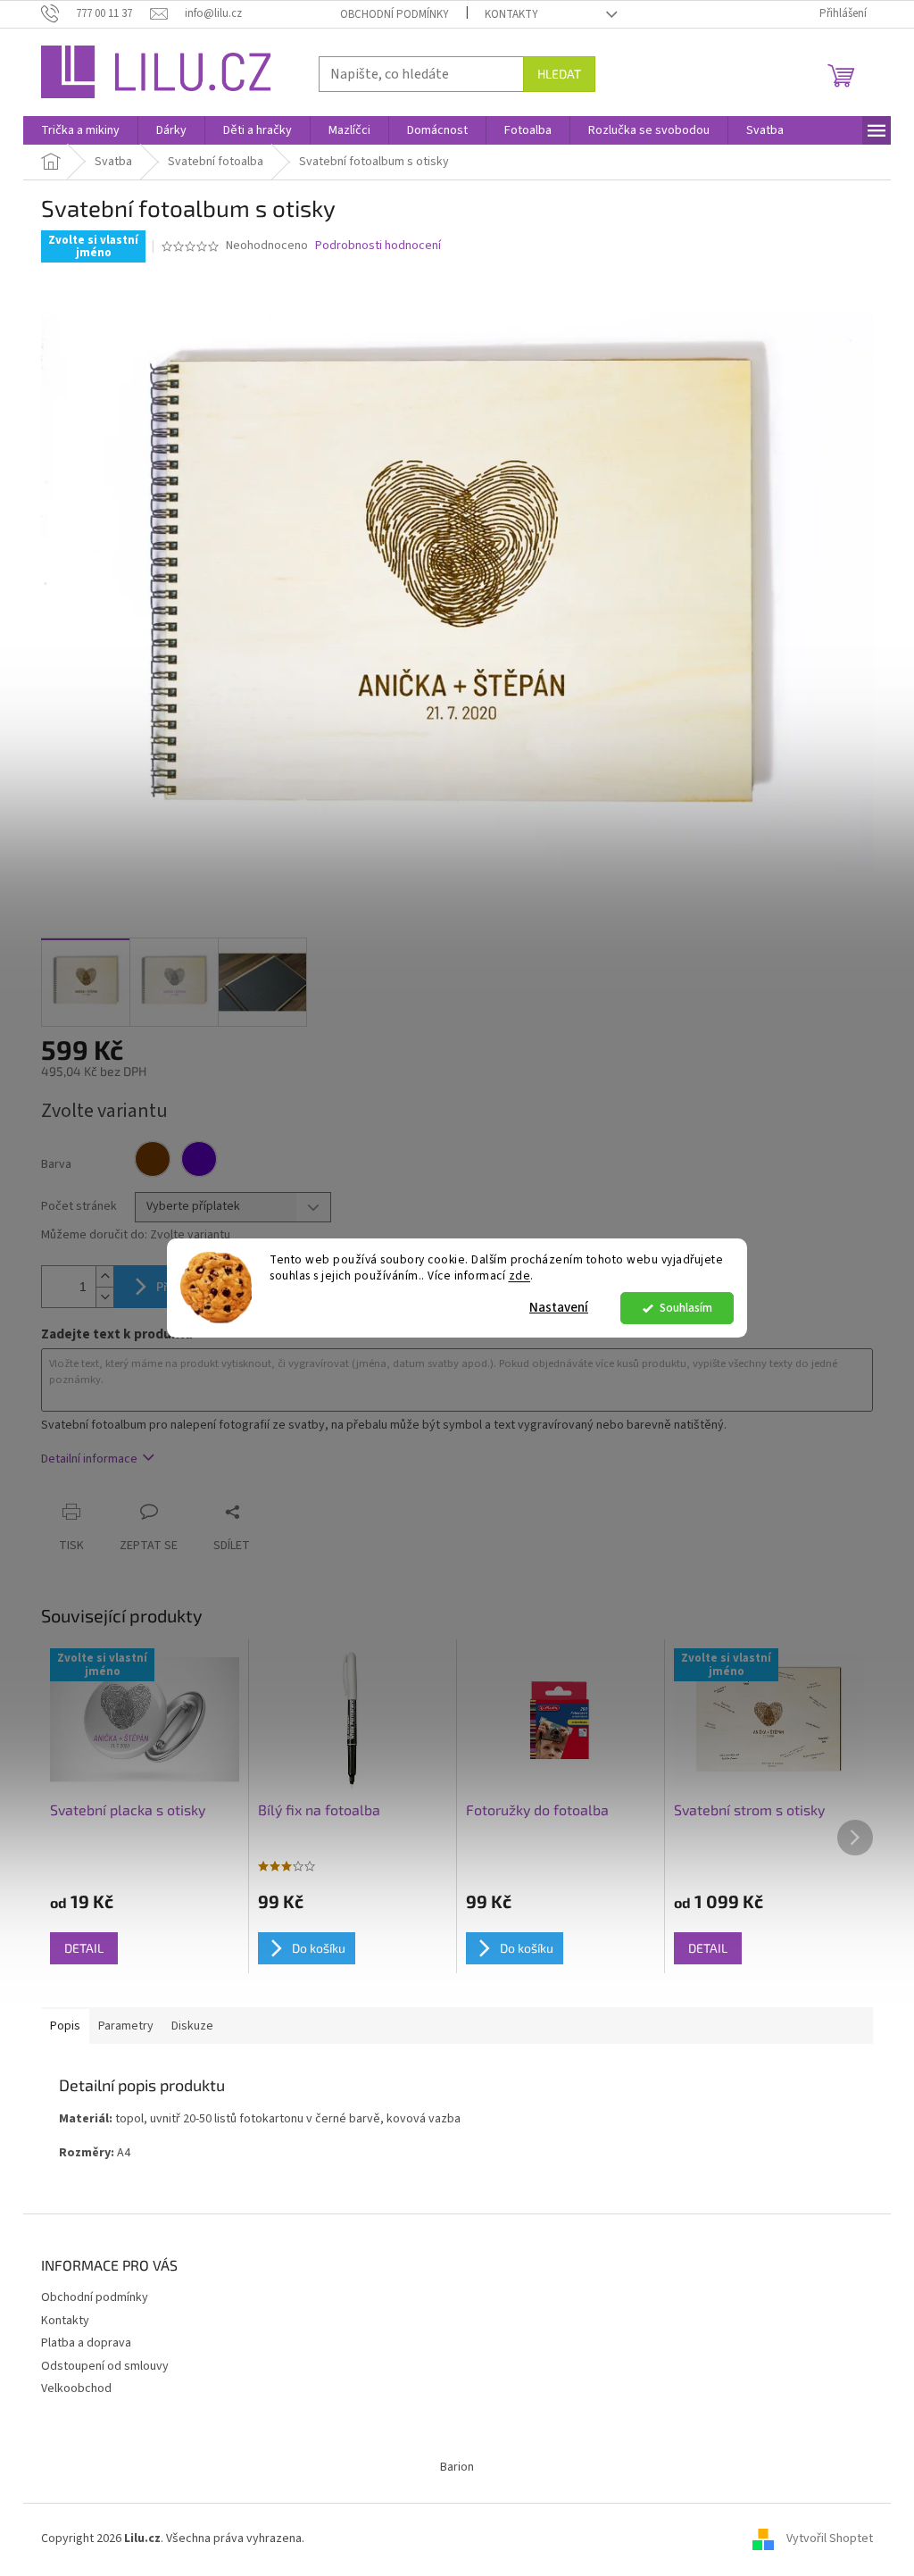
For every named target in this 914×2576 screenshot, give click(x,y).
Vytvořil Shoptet (830, 2539)
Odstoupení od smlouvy (105, 2366)
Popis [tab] (65, 2026)
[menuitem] (80, 130)
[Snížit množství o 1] (104, 1297)
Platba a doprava (86, 2343)
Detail (84, 1948)
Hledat (559, 74)
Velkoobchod (76, 2388)
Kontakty (511, 14)
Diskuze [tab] (192, 2026)
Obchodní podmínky (395, 14)
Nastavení (559, 1308)
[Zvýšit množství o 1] (104, 1276)
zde (520, 1276)
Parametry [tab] (126, 2026)
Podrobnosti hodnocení (378, 246)
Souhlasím (686, 1308)
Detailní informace (89, 1459)
